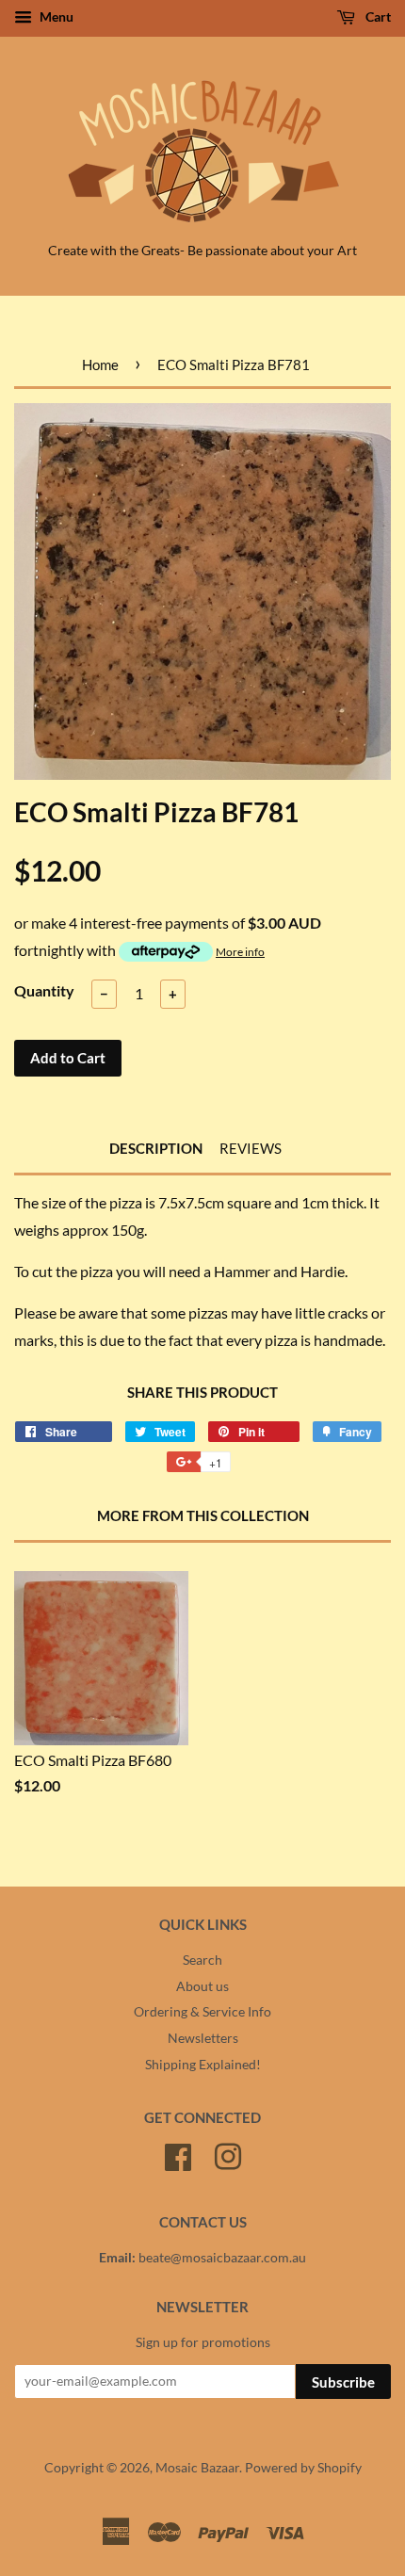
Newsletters (203, 2038)
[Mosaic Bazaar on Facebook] (178, 2154)
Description (156, 1148)
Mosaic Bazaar (197, 2468)
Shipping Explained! (203, 2065)
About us (202, 1986)
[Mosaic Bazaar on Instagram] (228, 2154)
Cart (377, 16)
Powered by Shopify (303, 2468)
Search (202, 1960)
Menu (55, 16)
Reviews (251, 1148)
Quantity (44, 990)
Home (100, 365)
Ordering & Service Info (202, 2012)
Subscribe (343, 2382)
